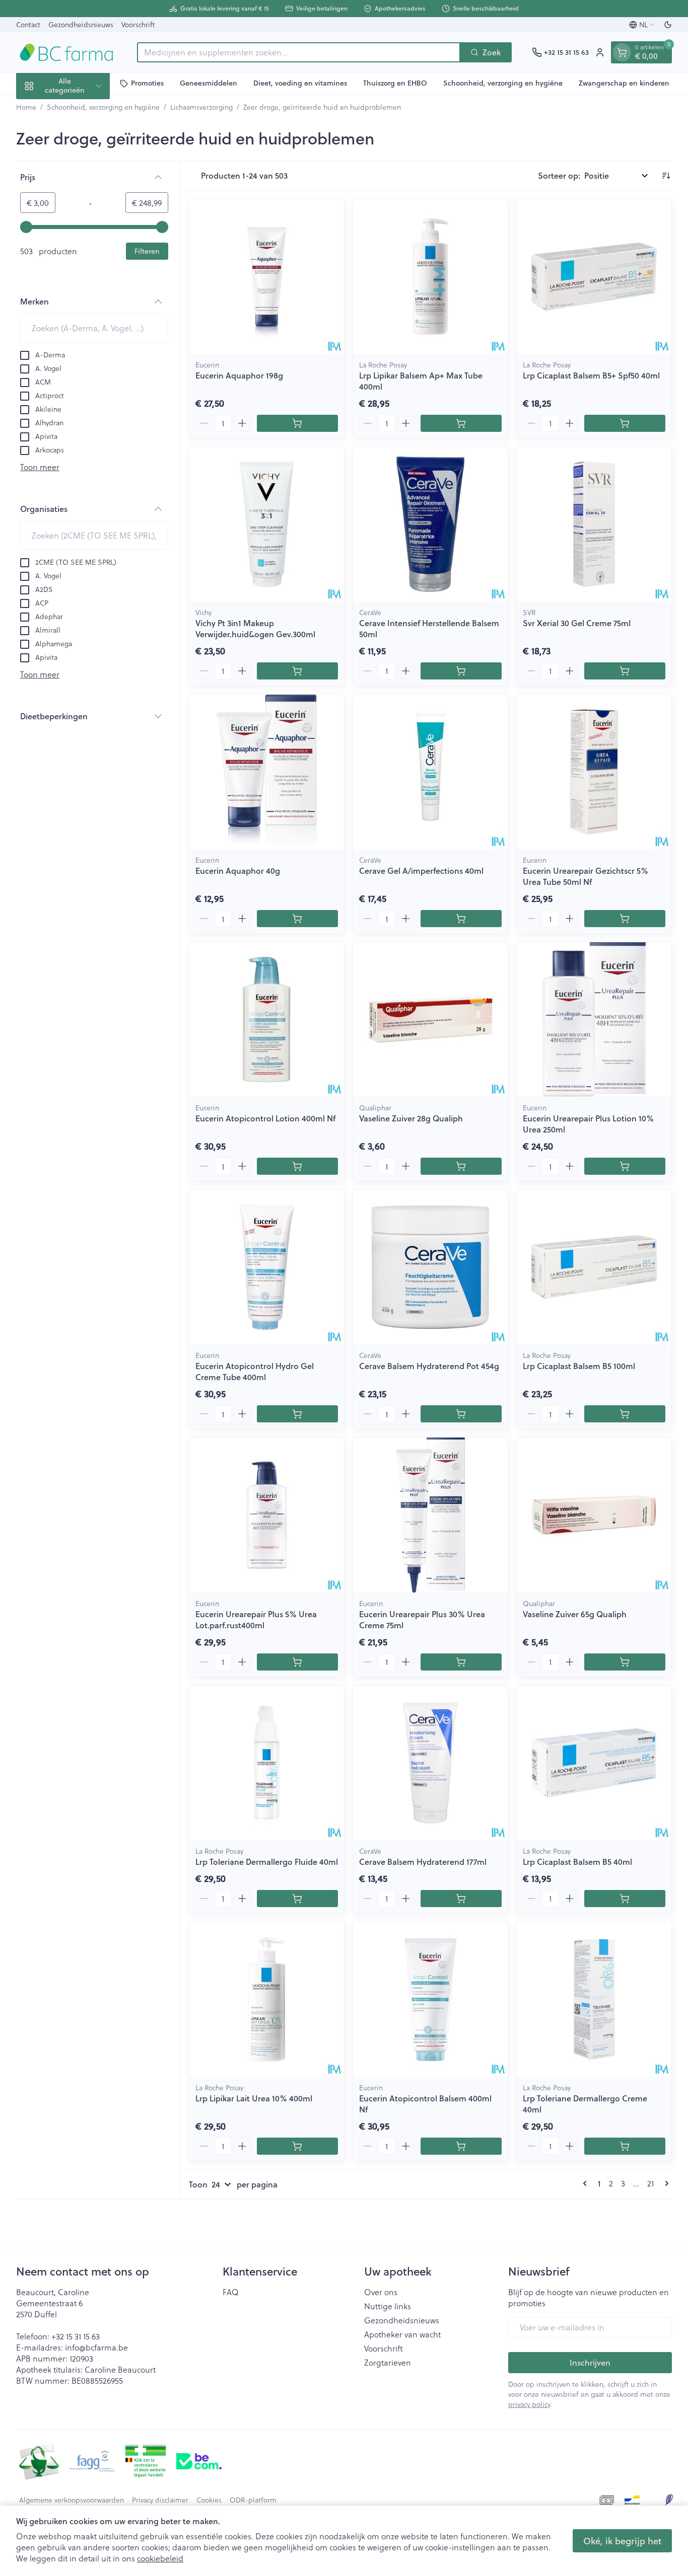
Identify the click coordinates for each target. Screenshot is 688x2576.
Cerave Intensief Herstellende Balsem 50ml (429, 628)
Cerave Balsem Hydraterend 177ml (423, 1862)
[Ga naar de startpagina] (66, 52)
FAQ (231, 2292)
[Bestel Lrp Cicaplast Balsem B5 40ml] (625, 1899)
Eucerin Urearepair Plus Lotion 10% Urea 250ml (588, 1124)
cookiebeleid (160, 2558)
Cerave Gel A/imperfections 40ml (421, 870)
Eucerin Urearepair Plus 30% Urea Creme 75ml (422, 1619)
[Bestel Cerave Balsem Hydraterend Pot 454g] (461, 1414)
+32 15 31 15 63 (76, 2336)
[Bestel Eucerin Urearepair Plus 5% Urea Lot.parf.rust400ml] (297, 1662)
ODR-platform (253, 2500)
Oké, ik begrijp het (622, 2541)
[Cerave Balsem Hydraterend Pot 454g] (430, 1267)
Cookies (209, 2500)
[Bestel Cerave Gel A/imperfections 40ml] (461, 919)
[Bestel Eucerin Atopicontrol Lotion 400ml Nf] (297, 1166)
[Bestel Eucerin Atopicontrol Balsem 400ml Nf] (461, 2146)
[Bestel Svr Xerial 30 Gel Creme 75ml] (625, 671)
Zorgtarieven (388, 2363)
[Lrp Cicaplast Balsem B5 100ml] (594, 1267)
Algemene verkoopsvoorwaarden (72, 2500)
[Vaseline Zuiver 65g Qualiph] (594, 1515)
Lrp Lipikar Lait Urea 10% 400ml (254, 2098)
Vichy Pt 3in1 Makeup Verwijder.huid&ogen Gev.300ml (255, 628)
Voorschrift (138, 24)
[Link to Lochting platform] (669, 2500)
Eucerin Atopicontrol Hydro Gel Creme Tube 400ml (255, 1371)
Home (26, 107)
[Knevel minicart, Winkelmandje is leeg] (622, 52)
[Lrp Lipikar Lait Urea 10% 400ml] (267, 1999)
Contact (28, 24)
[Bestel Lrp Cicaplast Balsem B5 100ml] (625, 1414)
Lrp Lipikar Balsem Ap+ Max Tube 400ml (421, 381)
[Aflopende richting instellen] (666, 176)
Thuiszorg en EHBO (395, 83)
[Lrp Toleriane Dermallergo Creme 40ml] (594, 1999)
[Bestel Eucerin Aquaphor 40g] (297, 919)
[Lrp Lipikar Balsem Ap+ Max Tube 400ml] (430, 277)
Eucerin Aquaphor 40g (238, 870)
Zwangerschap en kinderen (624, 83)
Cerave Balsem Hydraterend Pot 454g (429, 1366)
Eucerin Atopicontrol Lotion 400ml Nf (265, 1118)
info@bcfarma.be (96, 2347)
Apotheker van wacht (402, 2334)
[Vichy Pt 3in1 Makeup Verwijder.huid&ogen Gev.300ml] (267, 524)
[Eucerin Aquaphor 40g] (267, 772)
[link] (587, 2183)
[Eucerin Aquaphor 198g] (267, 277)
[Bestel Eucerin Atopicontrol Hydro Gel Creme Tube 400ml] (297, 1414)
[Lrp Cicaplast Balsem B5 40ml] (594, 1763)
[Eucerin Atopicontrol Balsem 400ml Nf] (430, 1999)
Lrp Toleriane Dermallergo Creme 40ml (585, 2104)
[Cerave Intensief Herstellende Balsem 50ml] (430, 524)
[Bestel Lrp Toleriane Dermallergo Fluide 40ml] (297, 1899)
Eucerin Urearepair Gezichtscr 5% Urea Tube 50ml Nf (586, 876)
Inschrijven (590, 2362)
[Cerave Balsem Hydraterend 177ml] (430, 1763)
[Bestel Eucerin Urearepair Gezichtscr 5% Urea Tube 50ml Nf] (625, 919)
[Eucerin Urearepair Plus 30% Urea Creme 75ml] (430, 1515)
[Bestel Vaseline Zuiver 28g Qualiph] (461, 1166)
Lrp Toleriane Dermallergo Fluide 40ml (267, 1862)
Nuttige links (388, 2306)
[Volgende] (665, 2183)
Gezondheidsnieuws (81, 24)
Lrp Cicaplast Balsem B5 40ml (577, 1862)
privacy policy (529, 2404)
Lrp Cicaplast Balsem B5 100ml (579, 1366)
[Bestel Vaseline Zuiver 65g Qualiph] (625, 1662)
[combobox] (299, 52)
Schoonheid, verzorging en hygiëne (503, 83)
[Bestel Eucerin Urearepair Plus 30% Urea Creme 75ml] (461, 1662)
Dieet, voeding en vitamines (300, 83)
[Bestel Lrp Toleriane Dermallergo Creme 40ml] (625, 2146)
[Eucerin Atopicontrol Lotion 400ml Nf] (267, 1019)
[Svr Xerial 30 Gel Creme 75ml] (594, 524)
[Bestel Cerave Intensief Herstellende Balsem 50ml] (461, 671)
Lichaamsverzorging (201, 107)
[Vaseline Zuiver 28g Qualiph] (430, 1019)
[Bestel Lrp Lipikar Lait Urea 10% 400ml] (297, 2146)
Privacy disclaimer (160, 2500)
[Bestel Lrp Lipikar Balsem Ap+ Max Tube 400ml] (461, 423)
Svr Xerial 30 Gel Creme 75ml (577, 623)
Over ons (381, 2292)
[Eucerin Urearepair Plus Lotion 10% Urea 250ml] (594, 1019)
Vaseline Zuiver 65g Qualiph (575, 1614)
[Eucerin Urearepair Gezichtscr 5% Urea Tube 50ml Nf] (594, 772)
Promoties (147, 83)
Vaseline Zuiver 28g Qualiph (411, 1118)
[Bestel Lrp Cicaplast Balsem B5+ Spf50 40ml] (625, 423)
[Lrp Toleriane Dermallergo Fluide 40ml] (267, 1763)
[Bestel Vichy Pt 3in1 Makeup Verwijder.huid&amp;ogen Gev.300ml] (297, 671)
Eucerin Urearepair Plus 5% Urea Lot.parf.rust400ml (256, 1619)
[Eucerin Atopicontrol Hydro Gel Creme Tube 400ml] (267, 1267)
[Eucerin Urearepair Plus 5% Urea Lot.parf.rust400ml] (267, 1515)
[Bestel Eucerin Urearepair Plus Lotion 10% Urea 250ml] (625, 1166)
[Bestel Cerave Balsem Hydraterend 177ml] (461, 1899)
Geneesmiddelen (209, 83)
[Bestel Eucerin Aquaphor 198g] (297, 423)
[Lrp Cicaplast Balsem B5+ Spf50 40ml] (594, 277)
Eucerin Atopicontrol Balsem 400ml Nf (425, 2104)
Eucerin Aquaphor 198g (239, 375)
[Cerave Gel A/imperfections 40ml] (430, 772)
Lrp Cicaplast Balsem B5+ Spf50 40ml (591, 375)
